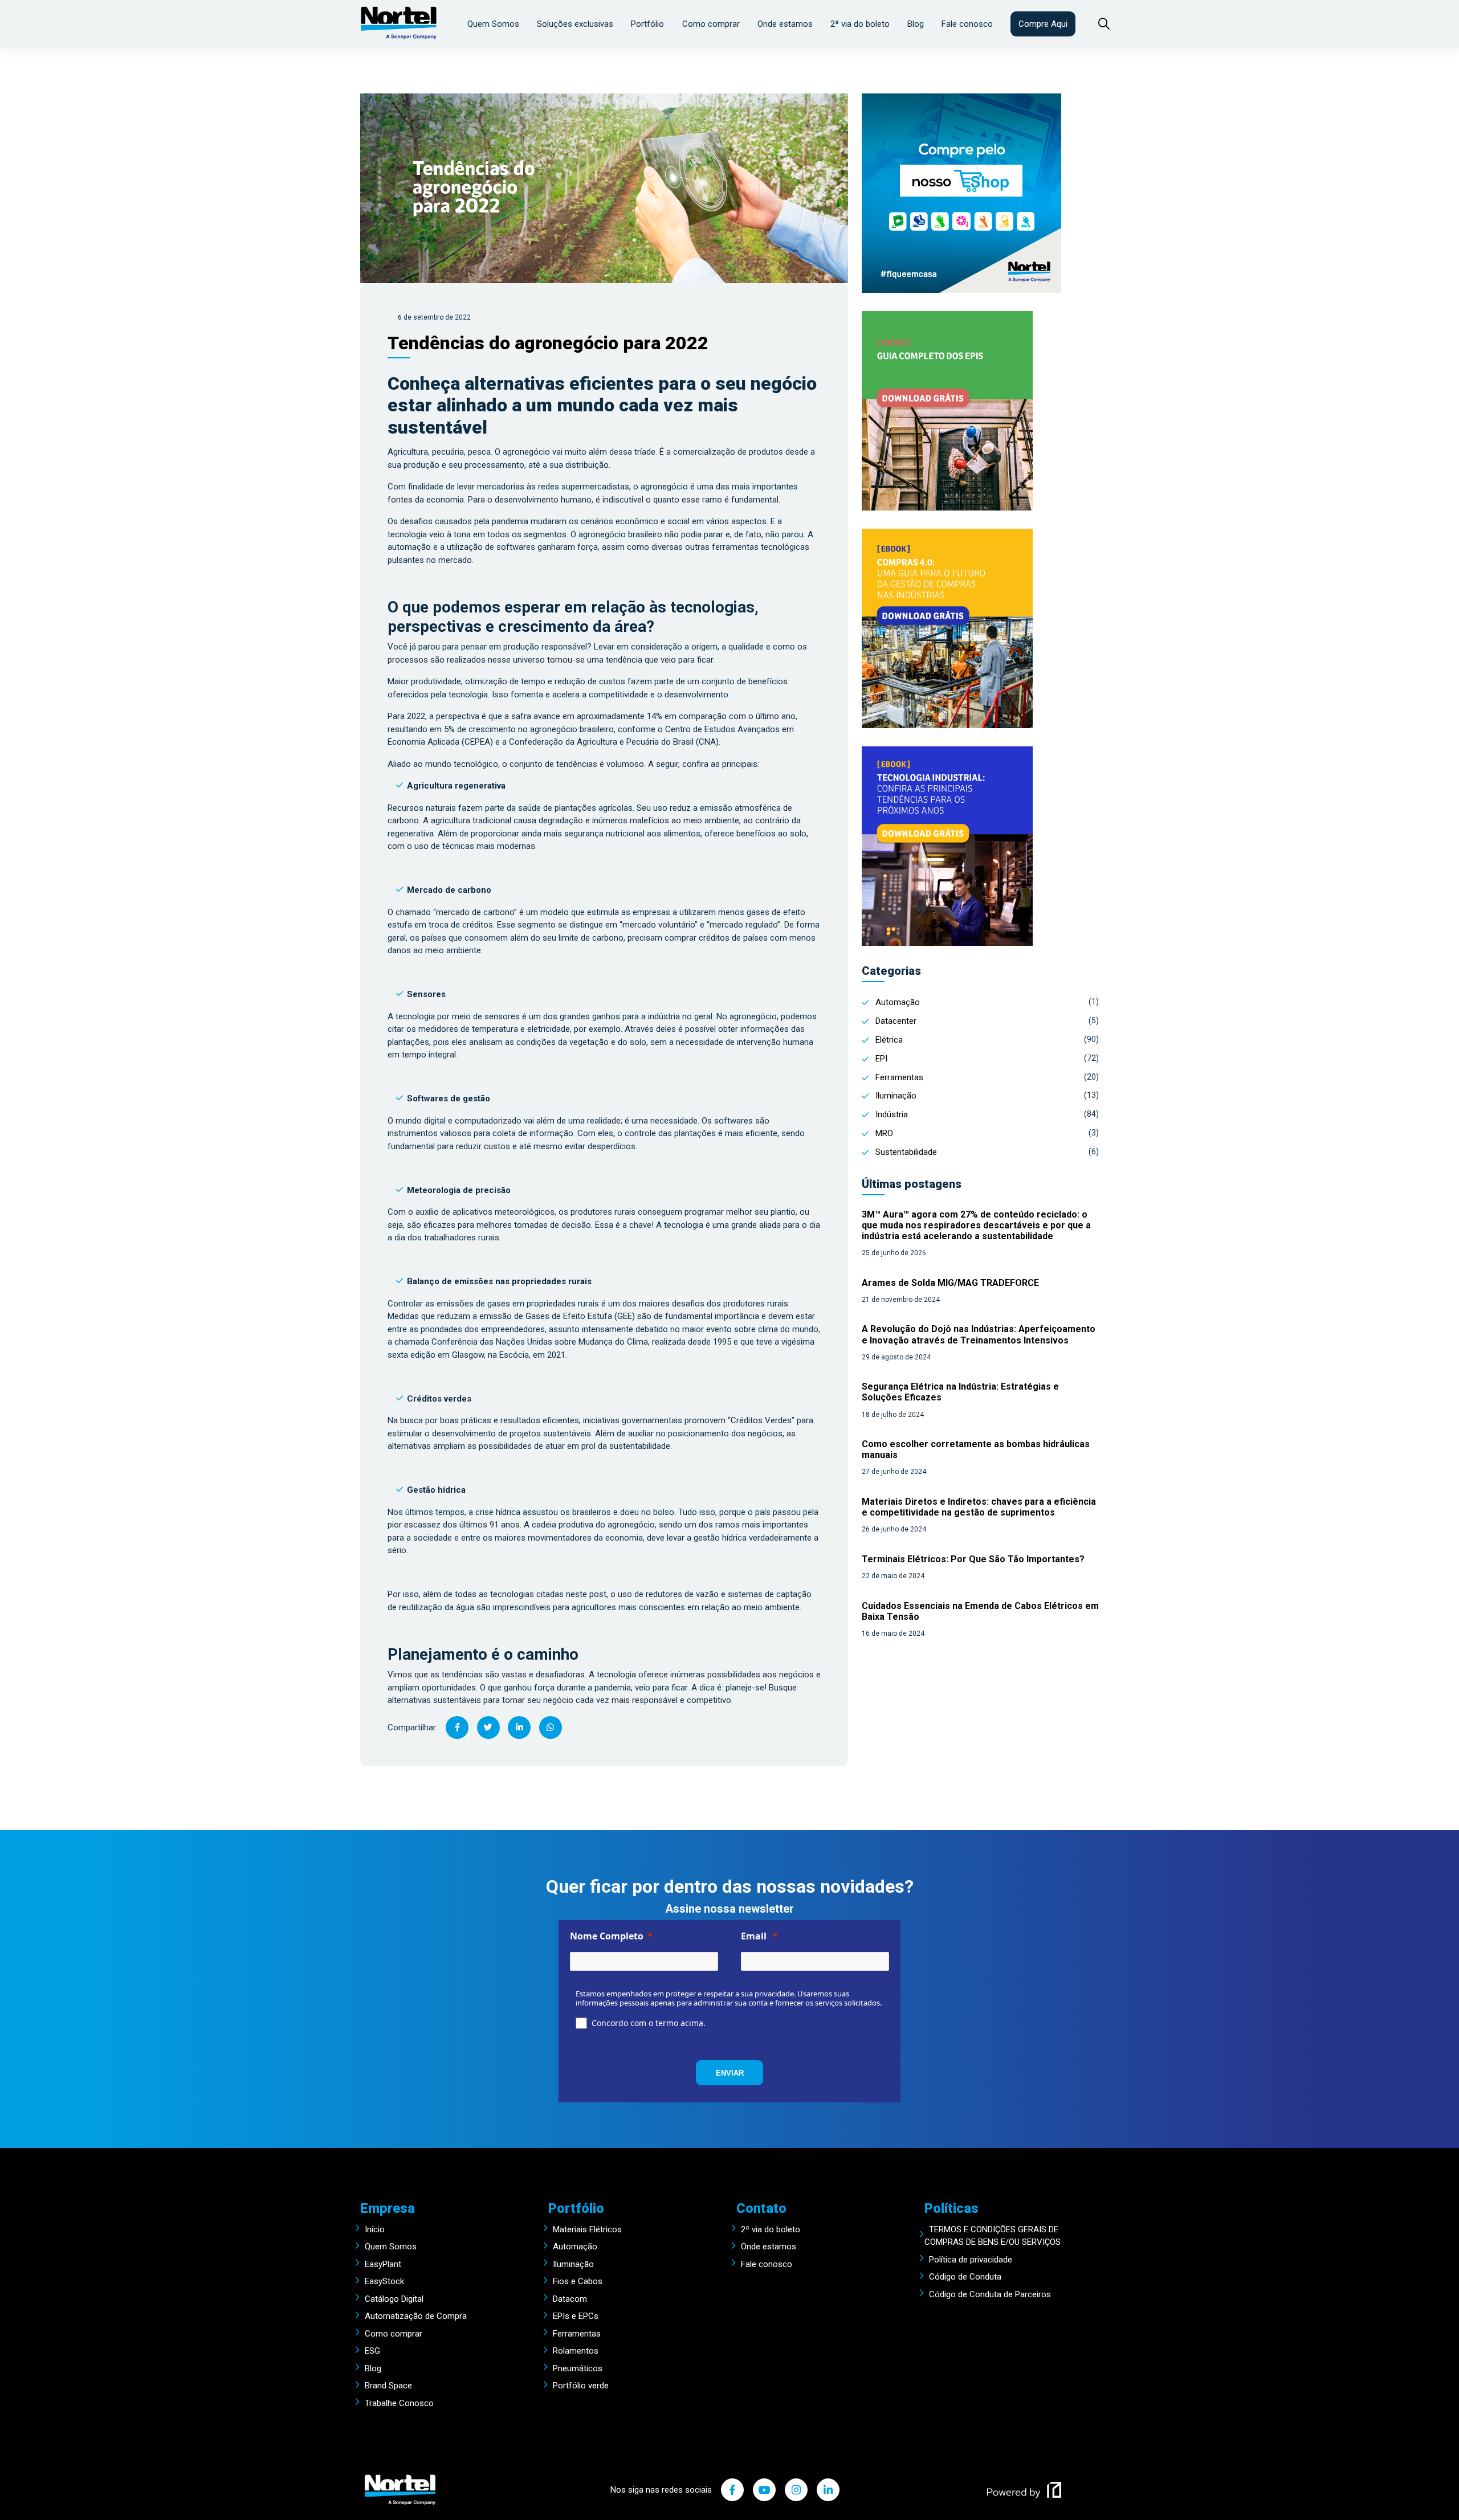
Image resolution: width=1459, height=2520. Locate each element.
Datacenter (896, 1021)
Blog (916, 24)
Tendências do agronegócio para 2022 (548, 343)
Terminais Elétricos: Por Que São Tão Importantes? (973, 1559)
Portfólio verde (581, 2386)
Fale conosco (967, 24)
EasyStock (384, 2281)
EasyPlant (383, 2264)
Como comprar (711, 24)
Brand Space (388, 2386)
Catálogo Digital (394, 2299)
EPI (881, 1059)
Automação (898, 1002)
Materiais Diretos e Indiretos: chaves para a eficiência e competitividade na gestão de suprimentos (979, 1507)
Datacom (570, 2299)
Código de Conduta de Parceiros (990, 2294)
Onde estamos (785, 24)
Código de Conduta (965, 2277)
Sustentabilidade (906, 1152)
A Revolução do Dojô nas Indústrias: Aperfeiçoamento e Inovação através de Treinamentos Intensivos (979, 1334)
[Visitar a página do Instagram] (796, 2490)
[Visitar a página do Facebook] (732, 2490)
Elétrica (889, 1040)
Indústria (892, 1114)
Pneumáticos (578, 2368)
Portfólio (647, 24)
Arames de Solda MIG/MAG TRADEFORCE (950, 1283)
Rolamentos (576, 2351)
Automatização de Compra (416, 2316)
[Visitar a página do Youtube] (764, 2490)
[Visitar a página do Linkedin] (828, 2490)
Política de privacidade (971, 2260)
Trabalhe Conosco (399, 2403)
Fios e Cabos (578, 2281)
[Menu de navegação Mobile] (1098, 24)
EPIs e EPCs (576, 2316)
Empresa (388, 2208)
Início (375, 2229)
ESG (372, 2351)
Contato (761, 2208)
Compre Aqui (1043, 24)
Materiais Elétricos (587, 2229)
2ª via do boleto (860, 24)
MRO (884, 1133)
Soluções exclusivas (575, 24)
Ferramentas (899, 1077)
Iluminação (896, 1096)
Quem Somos (493, 24)
